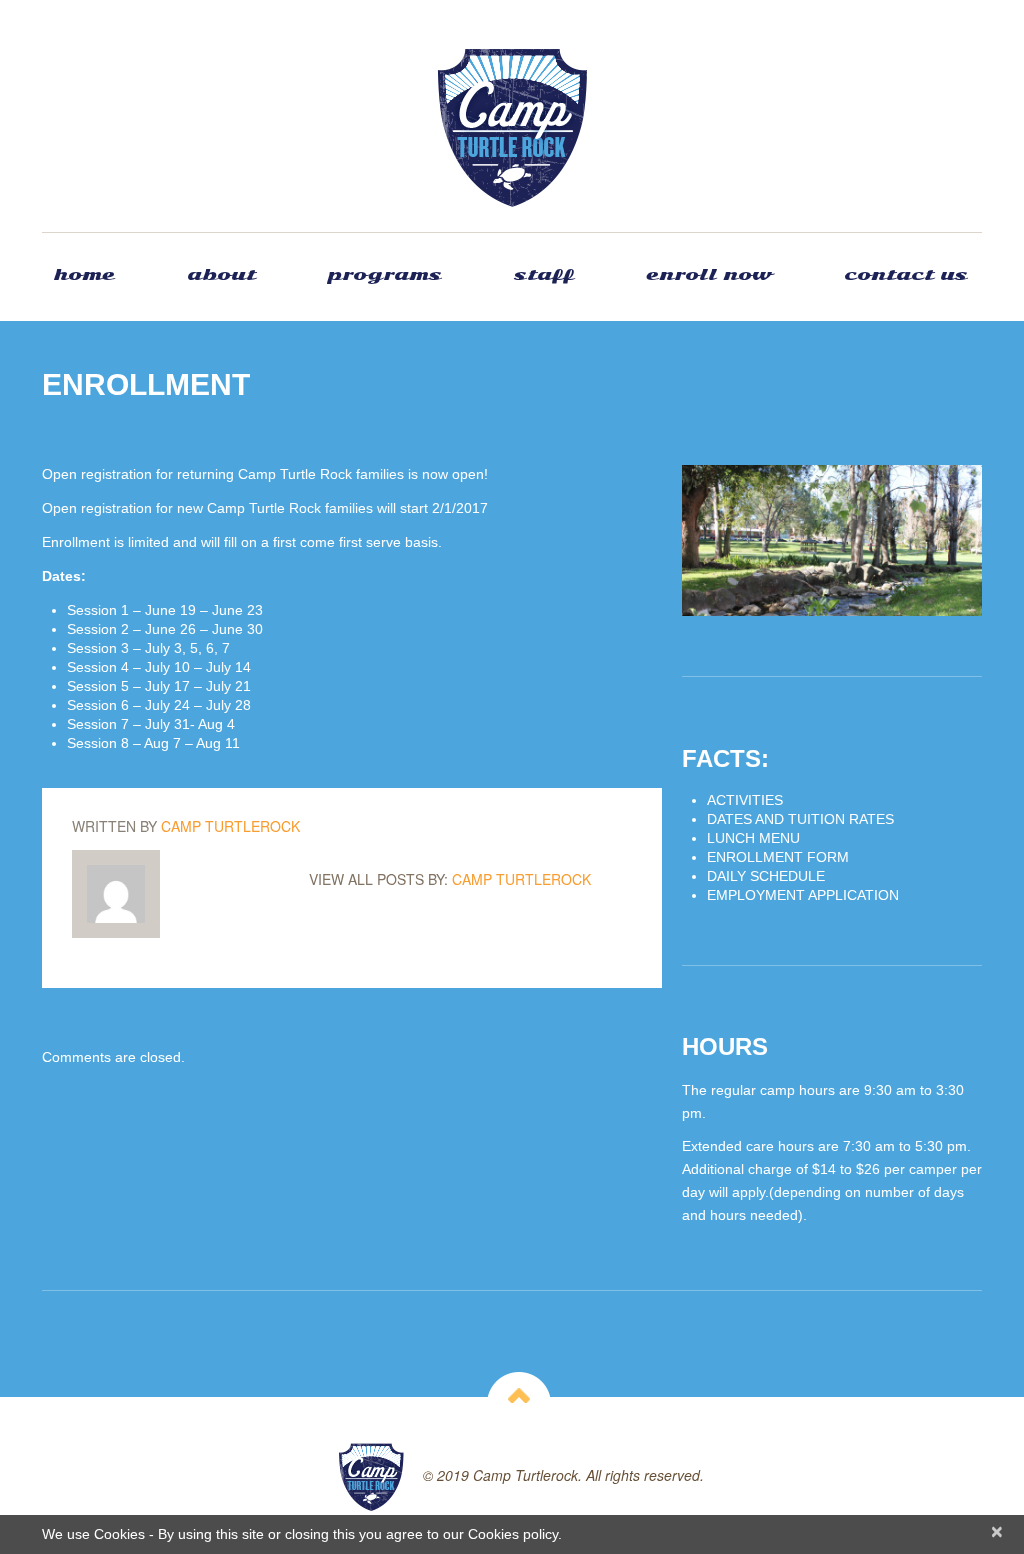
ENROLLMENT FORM (778, 857)
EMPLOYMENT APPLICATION (803, 895)
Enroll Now (709, 274)
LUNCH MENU (753, 838)
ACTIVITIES (745, 800)
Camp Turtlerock (230, 826)
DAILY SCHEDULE (766, 876)
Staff (544, 274)
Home (84, 274)
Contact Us (906, 274)
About (221, 274)
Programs (385, 274)
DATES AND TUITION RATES (800, 819)
